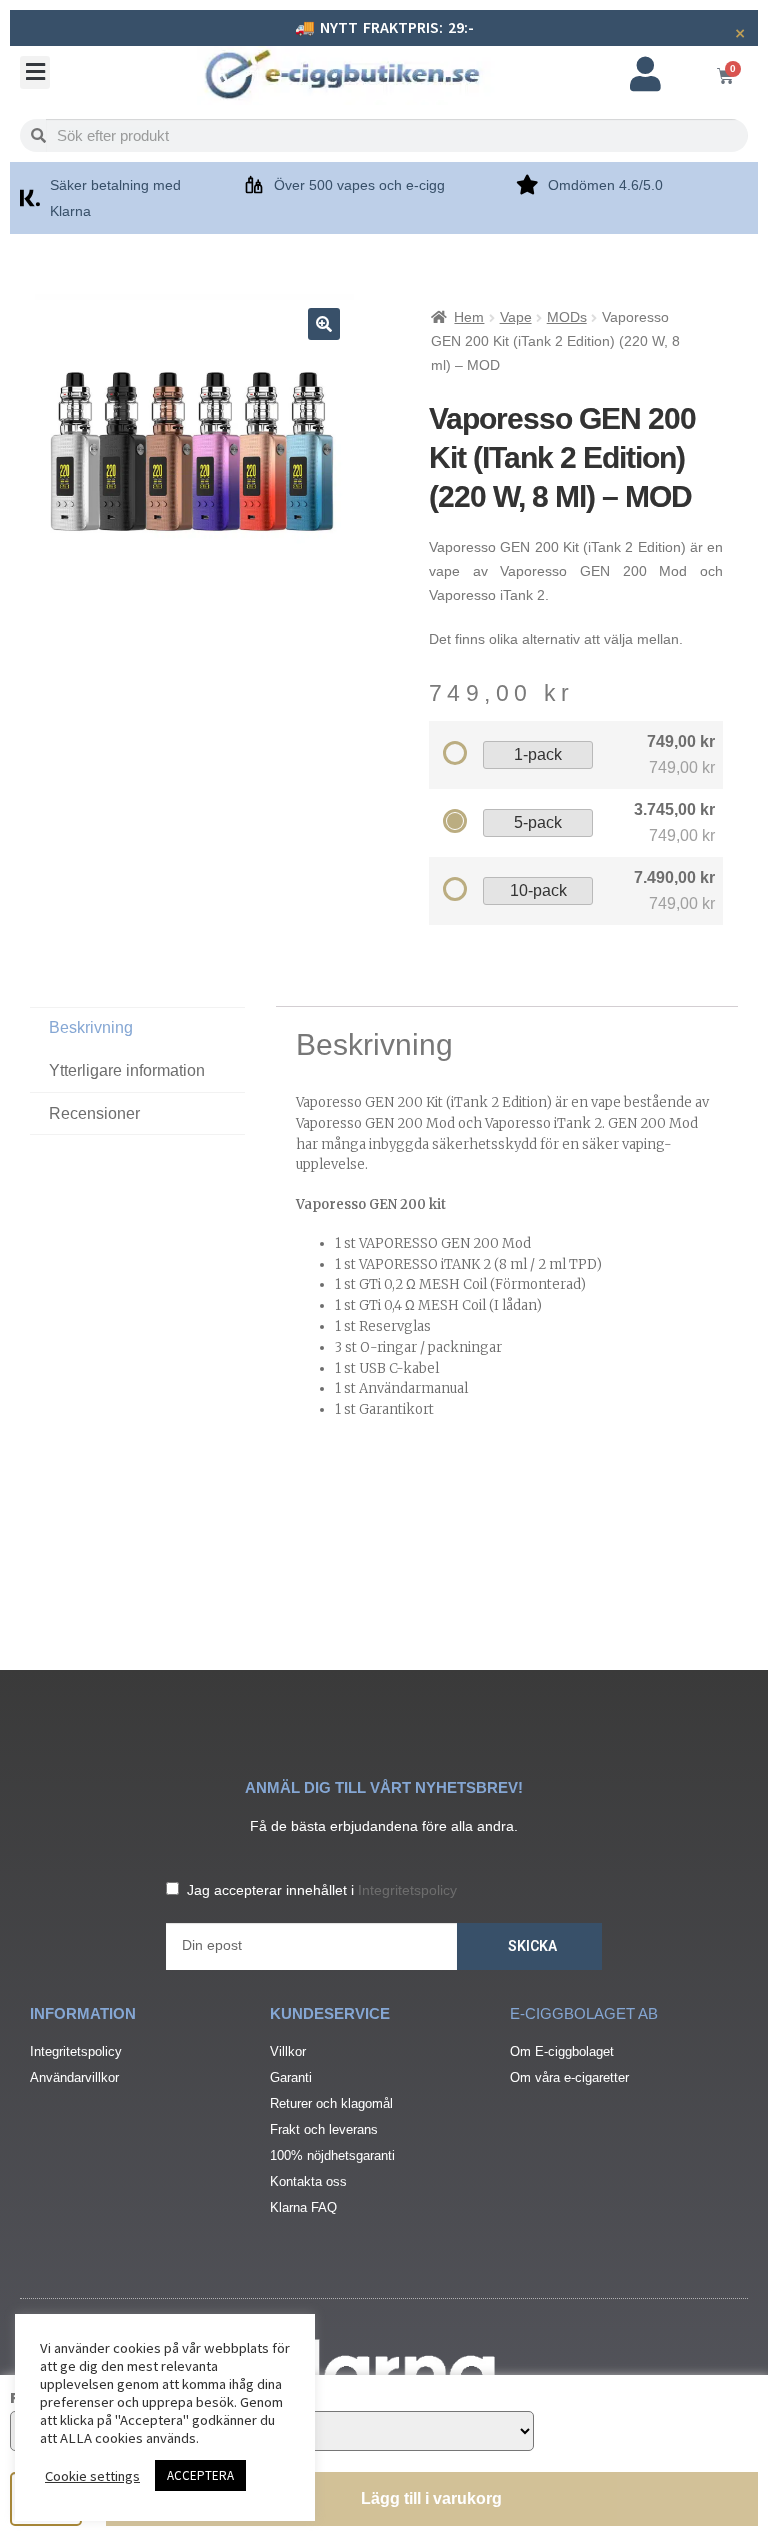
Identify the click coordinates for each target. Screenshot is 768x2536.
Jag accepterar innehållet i (322, 1890)
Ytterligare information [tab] (127, 1070)
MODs (567, 317)
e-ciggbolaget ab (584, 2013)
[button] (35, 72)
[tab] (137, 1114)
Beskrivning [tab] (91, 1027)
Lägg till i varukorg (431, 2498)
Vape (516, 317)
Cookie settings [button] (92, 2476)
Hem (469, 317)
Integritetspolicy (407, 1890)
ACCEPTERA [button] (200, 2475)
